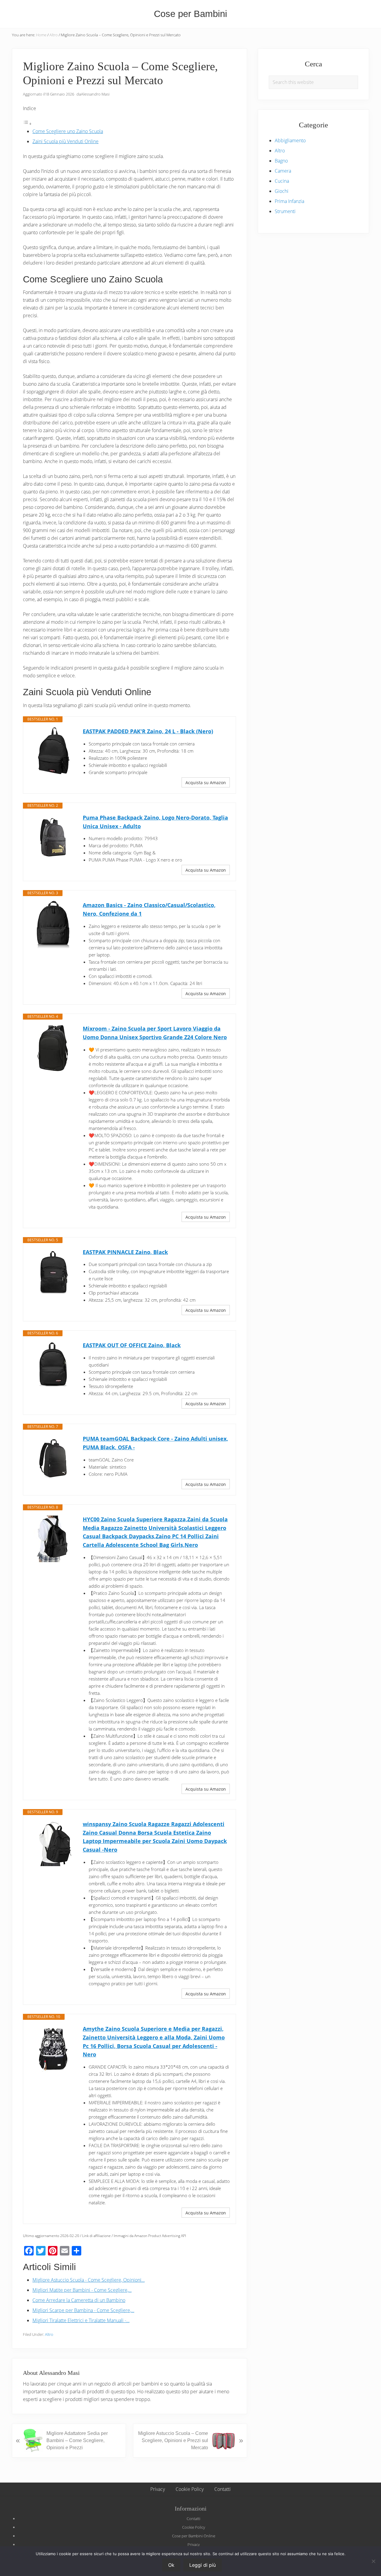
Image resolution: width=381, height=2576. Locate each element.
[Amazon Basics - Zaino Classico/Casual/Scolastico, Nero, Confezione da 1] (53, 925)
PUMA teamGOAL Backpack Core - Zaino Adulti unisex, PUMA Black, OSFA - (155, 1443)
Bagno (281, 161)
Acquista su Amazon (206, 783)
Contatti (193, 2519)
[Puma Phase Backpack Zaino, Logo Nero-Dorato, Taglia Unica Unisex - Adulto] (53, 837)
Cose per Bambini (190, 14)
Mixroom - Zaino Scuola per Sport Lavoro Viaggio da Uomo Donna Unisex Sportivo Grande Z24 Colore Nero (155, 1033)
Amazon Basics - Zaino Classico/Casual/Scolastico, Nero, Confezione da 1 (149, 909)
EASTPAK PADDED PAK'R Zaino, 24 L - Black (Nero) (148, 731)
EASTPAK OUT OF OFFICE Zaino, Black (132, 1345)
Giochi (282, 191)
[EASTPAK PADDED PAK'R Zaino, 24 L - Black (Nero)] (53, 751)
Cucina (282, 181)
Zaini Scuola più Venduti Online (65, 141)
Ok (171, 2565)
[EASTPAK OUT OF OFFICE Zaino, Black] (53, 1365)
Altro (49, 2334)
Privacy (194, 2544)
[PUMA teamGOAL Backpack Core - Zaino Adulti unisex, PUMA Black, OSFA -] (53, 1458)
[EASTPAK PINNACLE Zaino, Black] (53, 1272)
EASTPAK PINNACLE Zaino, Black (125, 1252)
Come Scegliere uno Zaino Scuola (68, 131)
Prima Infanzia (289, 201)
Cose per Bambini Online (194, 2536)
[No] (374, 2561)
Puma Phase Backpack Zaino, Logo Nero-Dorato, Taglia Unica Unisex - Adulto (155, 822)
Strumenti (285, 211)
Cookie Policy (194, 2527)
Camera (283, 171)
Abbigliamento (290, 140)
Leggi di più (203, 2565)
